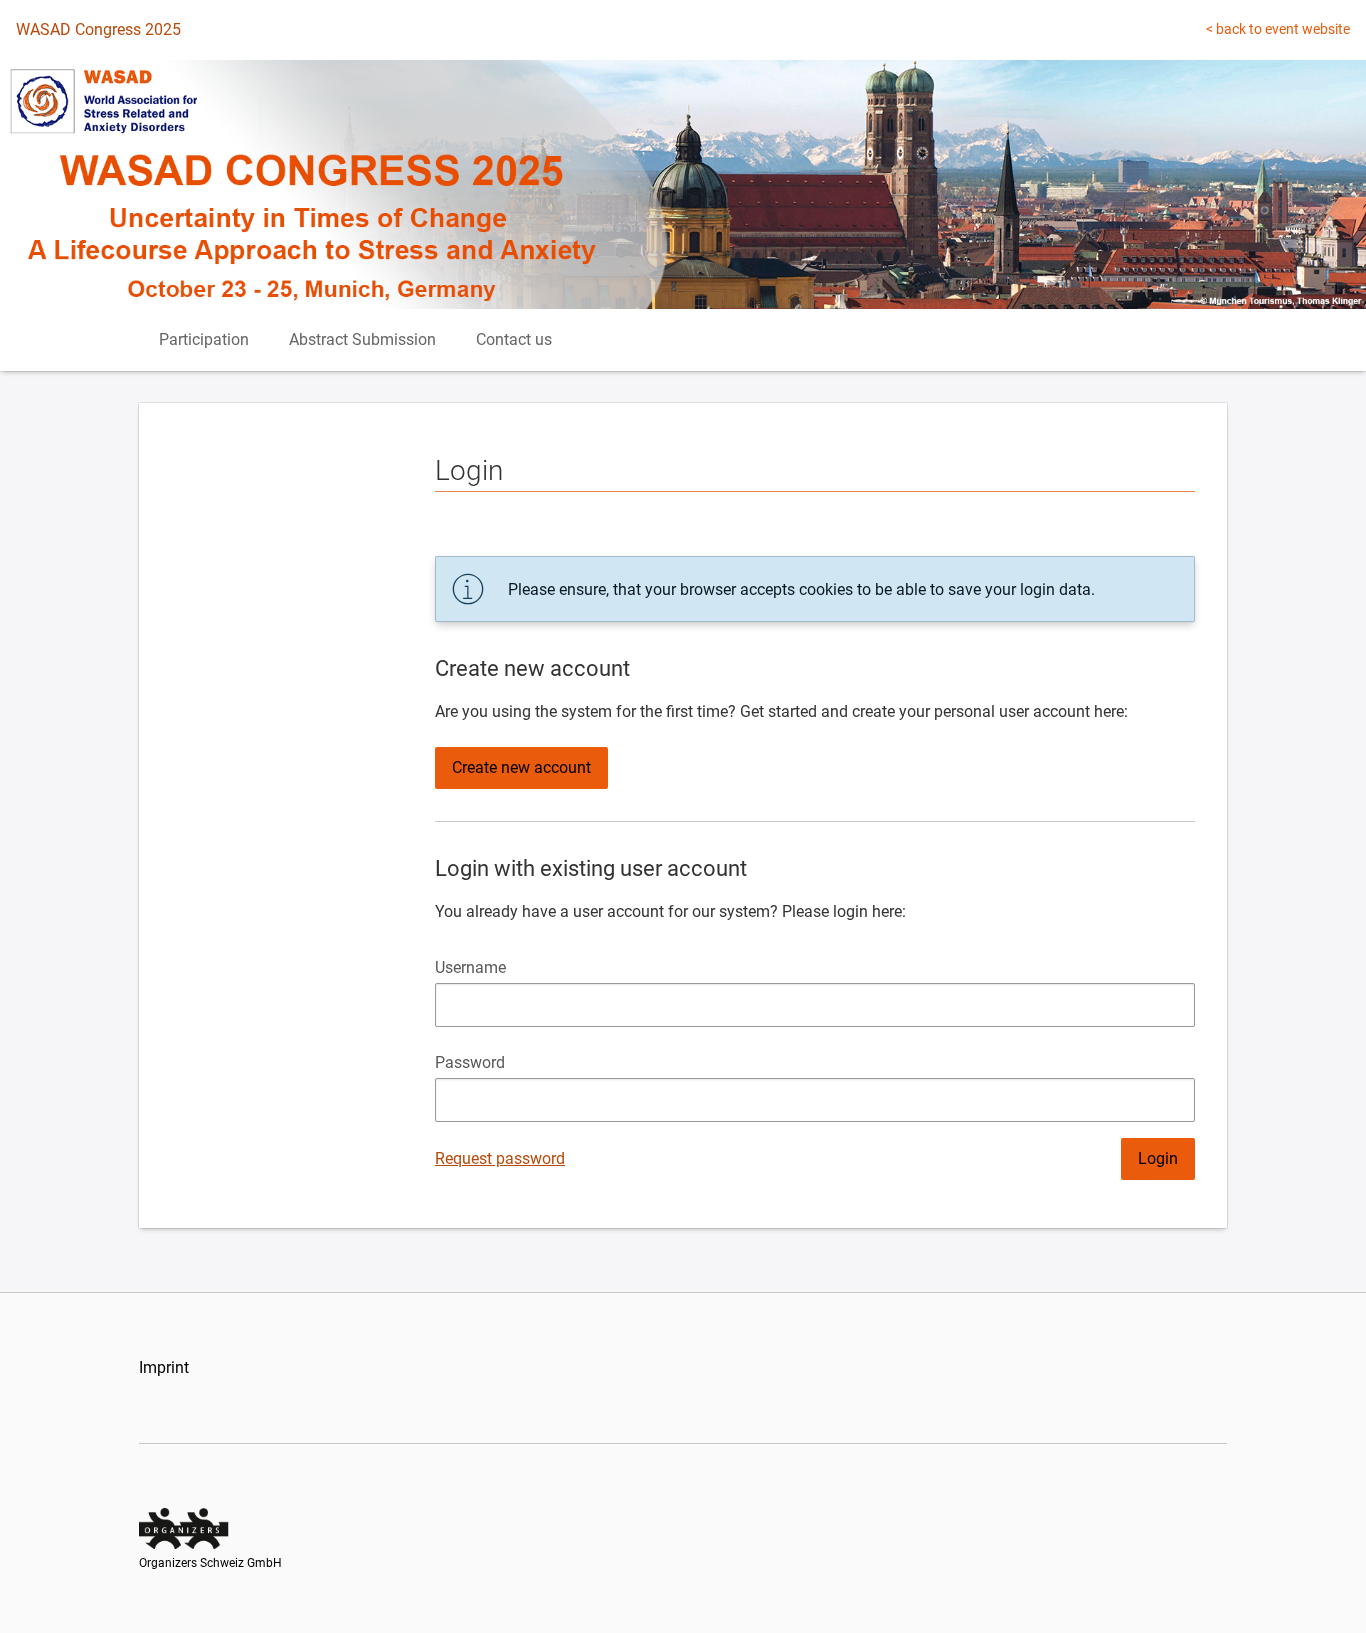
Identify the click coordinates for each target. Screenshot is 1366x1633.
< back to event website (1278, 29)
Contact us (514, 339)
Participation (204, 339)
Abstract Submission (362, 339)
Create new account (521, 767)
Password (470, 1062)
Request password (500, 1158)
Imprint (164, 1367)
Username (470, 967)
